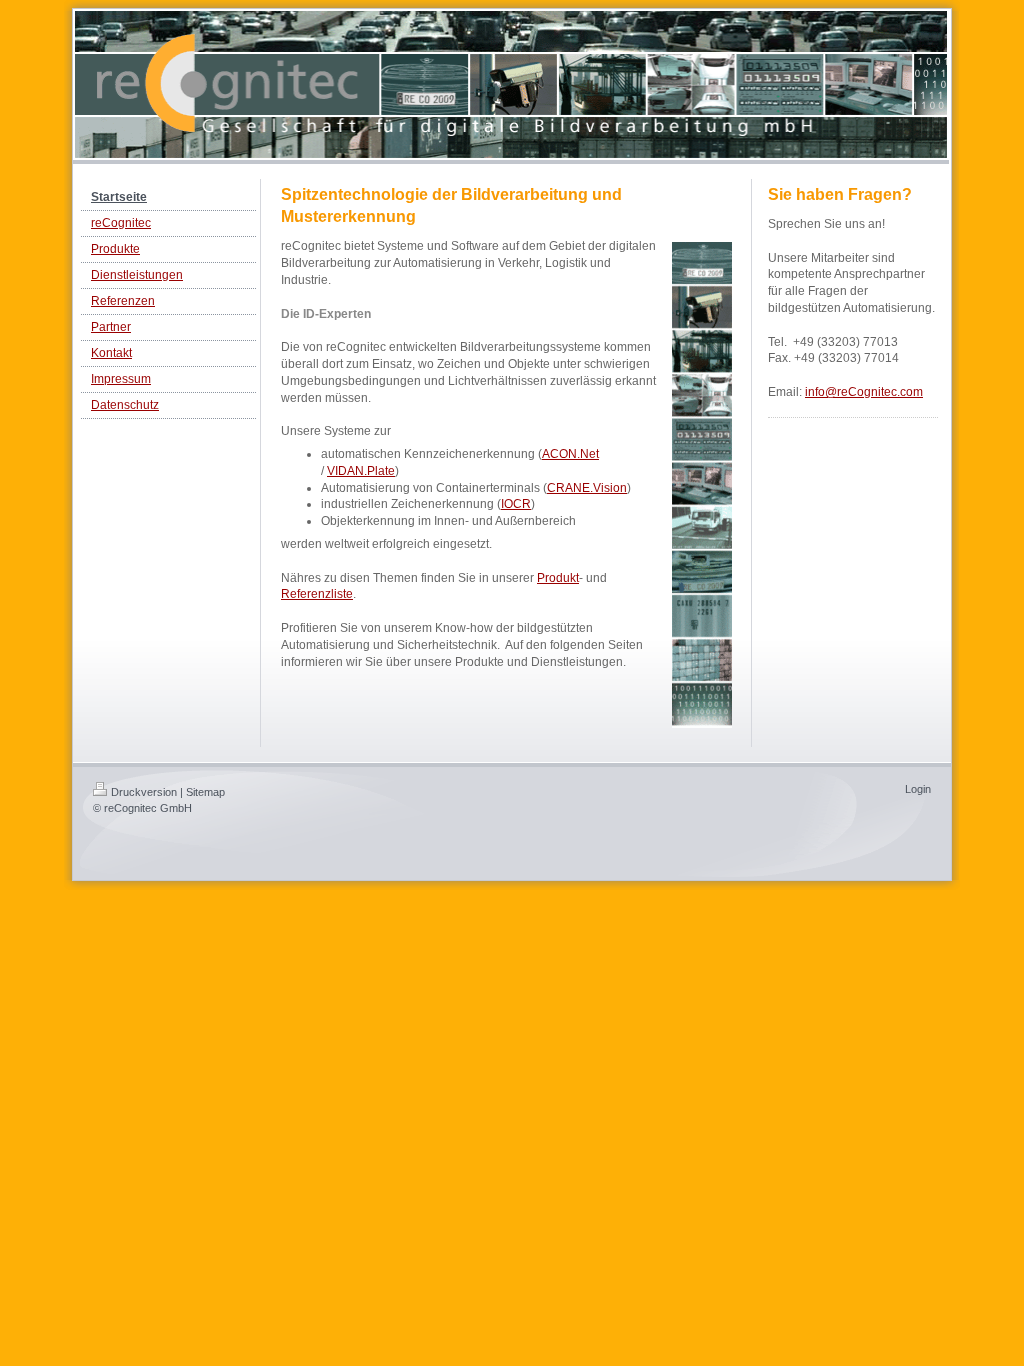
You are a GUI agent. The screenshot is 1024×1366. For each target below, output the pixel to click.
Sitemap (205, 792)
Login (918, 789)
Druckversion (144, 792)
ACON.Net (570, 454)
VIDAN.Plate (361, 471)
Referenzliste (317, 594)
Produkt (558, 578)
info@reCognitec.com (864, 392)
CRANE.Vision (587, 488)
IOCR (516, 504)
